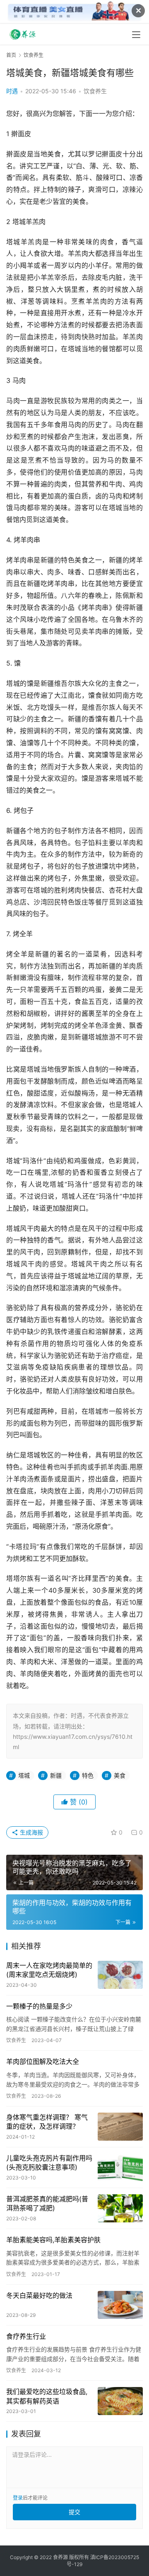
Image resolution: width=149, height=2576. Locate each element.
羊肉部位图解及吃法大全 (43, 2061)
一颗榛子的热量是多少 (39, 2006)
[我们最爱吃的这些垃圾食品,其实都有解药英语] (120, 2401)
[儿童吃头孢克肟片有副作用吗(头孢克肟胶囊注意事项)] (120, 2168)
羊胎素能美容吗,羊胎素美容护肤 (53, 2240)
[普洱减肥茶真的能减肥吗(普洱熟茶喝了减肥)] (120, 2208)
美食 (120, 1775)
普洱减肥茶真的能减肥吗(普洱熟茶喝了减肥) (47, 2203)
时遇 (12, 91)
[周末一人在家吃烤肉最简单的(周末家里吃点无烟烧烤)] (120, 1975)
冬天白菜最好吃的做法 (39, 2295)
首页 (11, 55)
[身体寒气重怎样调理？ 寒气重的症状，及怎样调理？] (120, 2127)
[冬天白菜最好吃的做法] (120, 2305)
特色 (88, 1775)
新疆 (56, 1775)
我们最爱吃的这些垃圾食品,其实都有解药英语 (47, 2396)
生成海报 (31, 1832)
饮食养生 (95, 91)
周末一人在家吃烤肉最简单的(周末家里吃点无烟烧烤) (49, 1970)
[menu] (136, 35)
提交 (74, 2512)
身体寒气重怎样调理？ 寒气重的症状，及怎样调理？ (47, 2122)
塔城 (24, 1775)
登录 (18, 2498)
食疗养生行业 (26, 2336)
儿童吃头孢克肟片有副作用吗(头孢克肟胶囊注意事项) (49, 2163)
